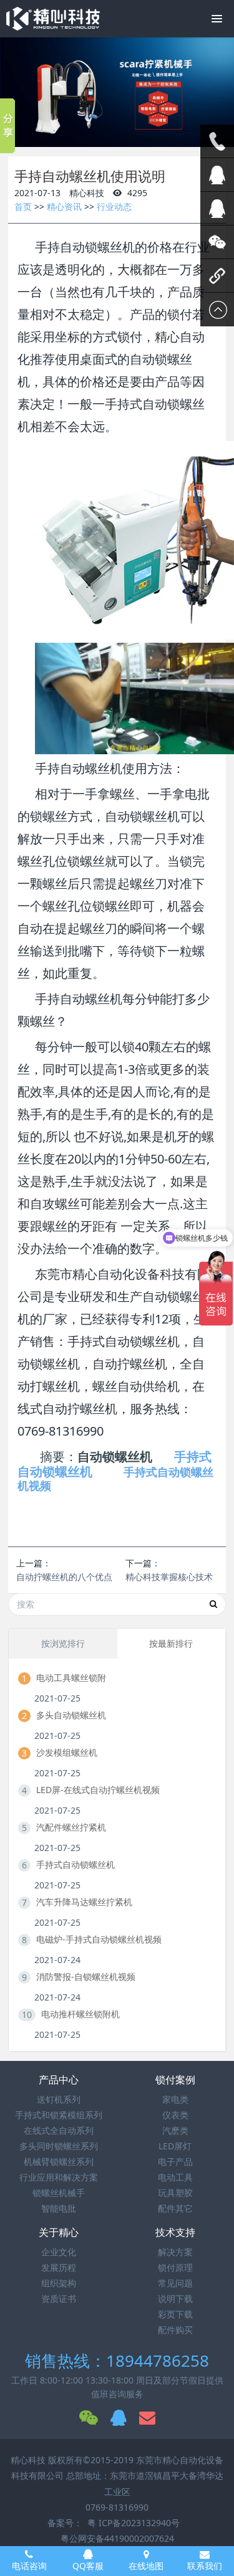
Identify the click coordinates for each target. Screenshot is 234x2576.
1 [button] (109, 140)
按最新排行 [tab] (171, 1643)
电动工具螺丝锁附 (71, 1678)
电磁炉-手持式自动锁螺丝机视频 (99, 1939)
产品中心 (59, 2080)
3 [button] (128, 140)
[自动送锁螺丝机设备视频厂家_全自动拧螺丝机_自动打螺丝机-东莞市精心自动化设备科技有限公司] (53, 19)
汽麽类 (175, 2130)
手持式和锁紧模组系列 (59, 2115)
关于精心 (59, 2232)
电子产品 (175, 2162)
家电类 (175, 2099)
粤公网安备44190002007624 (117, 2538)
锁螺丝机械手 (59, 2193)
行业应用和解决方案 (59, 2177)
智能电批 (59, 2208)
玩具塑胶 (175, 2193)
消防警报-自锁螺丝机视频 (86, 1977)
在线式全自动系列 (59, 2130)
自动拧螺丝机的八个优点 (64, 1577)
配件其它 (175, 2208)
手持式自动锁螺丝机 (76, 1864)
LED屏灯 (175, 2146)
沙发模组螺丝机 (67, 1752)
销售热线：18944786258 (117, 2361)
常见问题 (175, 2283)
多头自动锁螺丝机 (71, 1715)
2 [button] (119, 140)
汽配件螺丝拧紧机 (71, 1827)
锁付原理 (175, 2267)
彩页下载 (175, 2314)
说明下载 (175, 2299)
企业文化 (59, 2252)
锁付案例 (175, 2080)
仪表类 (175, 2115)
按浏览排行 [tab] (63, 1643)
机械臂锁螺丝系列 (59, 2162)
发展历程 (59, 2267)
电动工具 (175, 2177)
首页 (23, 206)
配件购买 (175, 2330)
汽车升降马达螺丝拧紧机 (84, 1902)
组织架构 (59, 2283)
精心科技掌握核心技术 (169, 1577)
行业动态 (114, 206)
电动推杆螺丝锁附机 (80, 2014)
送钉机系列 (59, 2099)
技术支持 (175, 2232)
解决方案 (175, 2252)
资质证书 (59, 2299)
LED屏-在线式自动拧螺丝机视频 (98, 1790)
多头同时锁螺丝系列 (59, 2146)
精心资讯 (64, 206)
